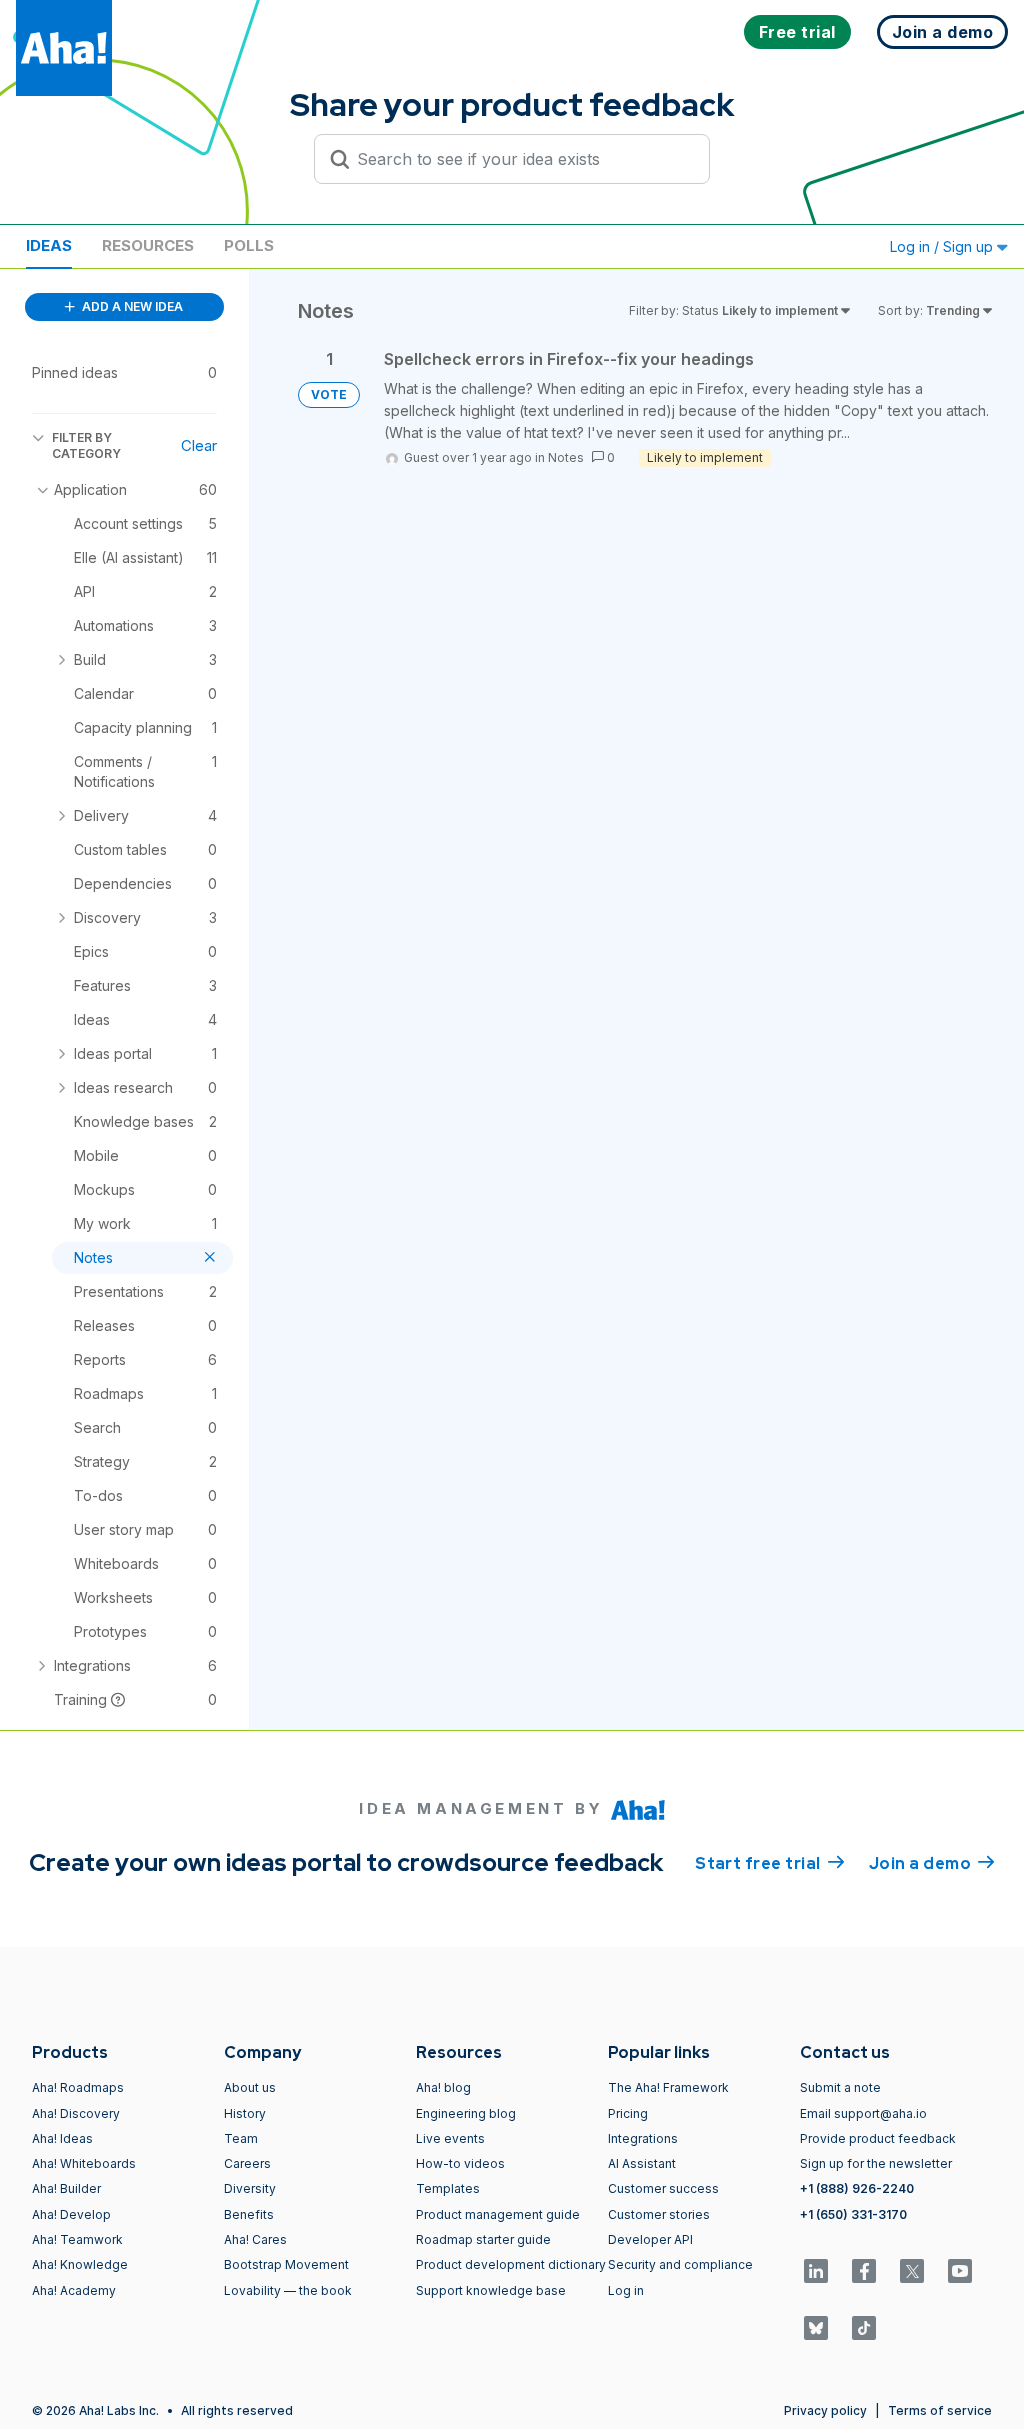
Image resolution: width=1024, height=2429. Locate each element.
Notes (566, 457)
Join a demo (932, 1863)
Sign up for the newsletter (876, 2163)
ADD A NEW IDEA (131, 306)
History (245, 2113)
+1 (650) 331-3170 (853, 2214)
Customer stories (659, 2214)
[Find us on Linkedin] (816, 2271)
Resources (148, 245)
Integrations (643, 2138)
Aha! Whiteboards (84, 2163)
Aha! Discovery (76, 2113)
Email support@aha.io (863, 2113)
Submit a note (840, 2087)
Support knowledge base (491, 2290)
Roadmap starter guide (483, 2239)
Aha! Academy (74, 2290)
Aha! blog (443, 2087)
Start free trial (770, 1863)
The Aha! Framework (668, 2087)
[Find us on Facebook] (864, 2271)
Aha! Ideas (62, 2138)
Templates (448, 2188)
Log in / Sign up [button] (943, 246)
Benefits (249, 2214)
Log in (626, 2290)
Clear (199, 445)
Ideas (49, 245)
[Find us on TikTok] (864, 2328)
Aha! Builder (66, 2188)
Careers (247, 2163)
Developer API (650, 2239)
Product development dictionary (511, 2264)
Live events (450, 2138)
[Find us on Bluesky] (816, 2328)
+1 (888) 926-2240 (857, 2188)
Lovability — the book (288, 2290)
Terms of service (940, 2410)
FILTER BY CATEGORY (86, 445)
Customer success (663, 2188)
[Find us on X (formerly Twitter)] (912, 2271)
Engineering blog (466, 2113)
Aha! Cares (255, 2239)
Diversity (250, 2188)
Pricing (628, 2113)
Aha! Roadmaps (78, 2087)
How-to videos (460, 2163)
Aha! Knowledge (80, 2264)
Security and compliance (680, 2264)
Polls (249, 245)
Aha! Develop (71, 2214)
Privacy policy (825, 2410)
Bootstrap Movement (286, 2264)
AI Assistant (642, 2163)
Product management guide (498, 2214)
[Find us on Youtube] (960, 2271)
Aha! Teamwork (77, 2239)
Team (241, 2138)
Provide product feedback (878, 2138)
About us (250, 2087)
